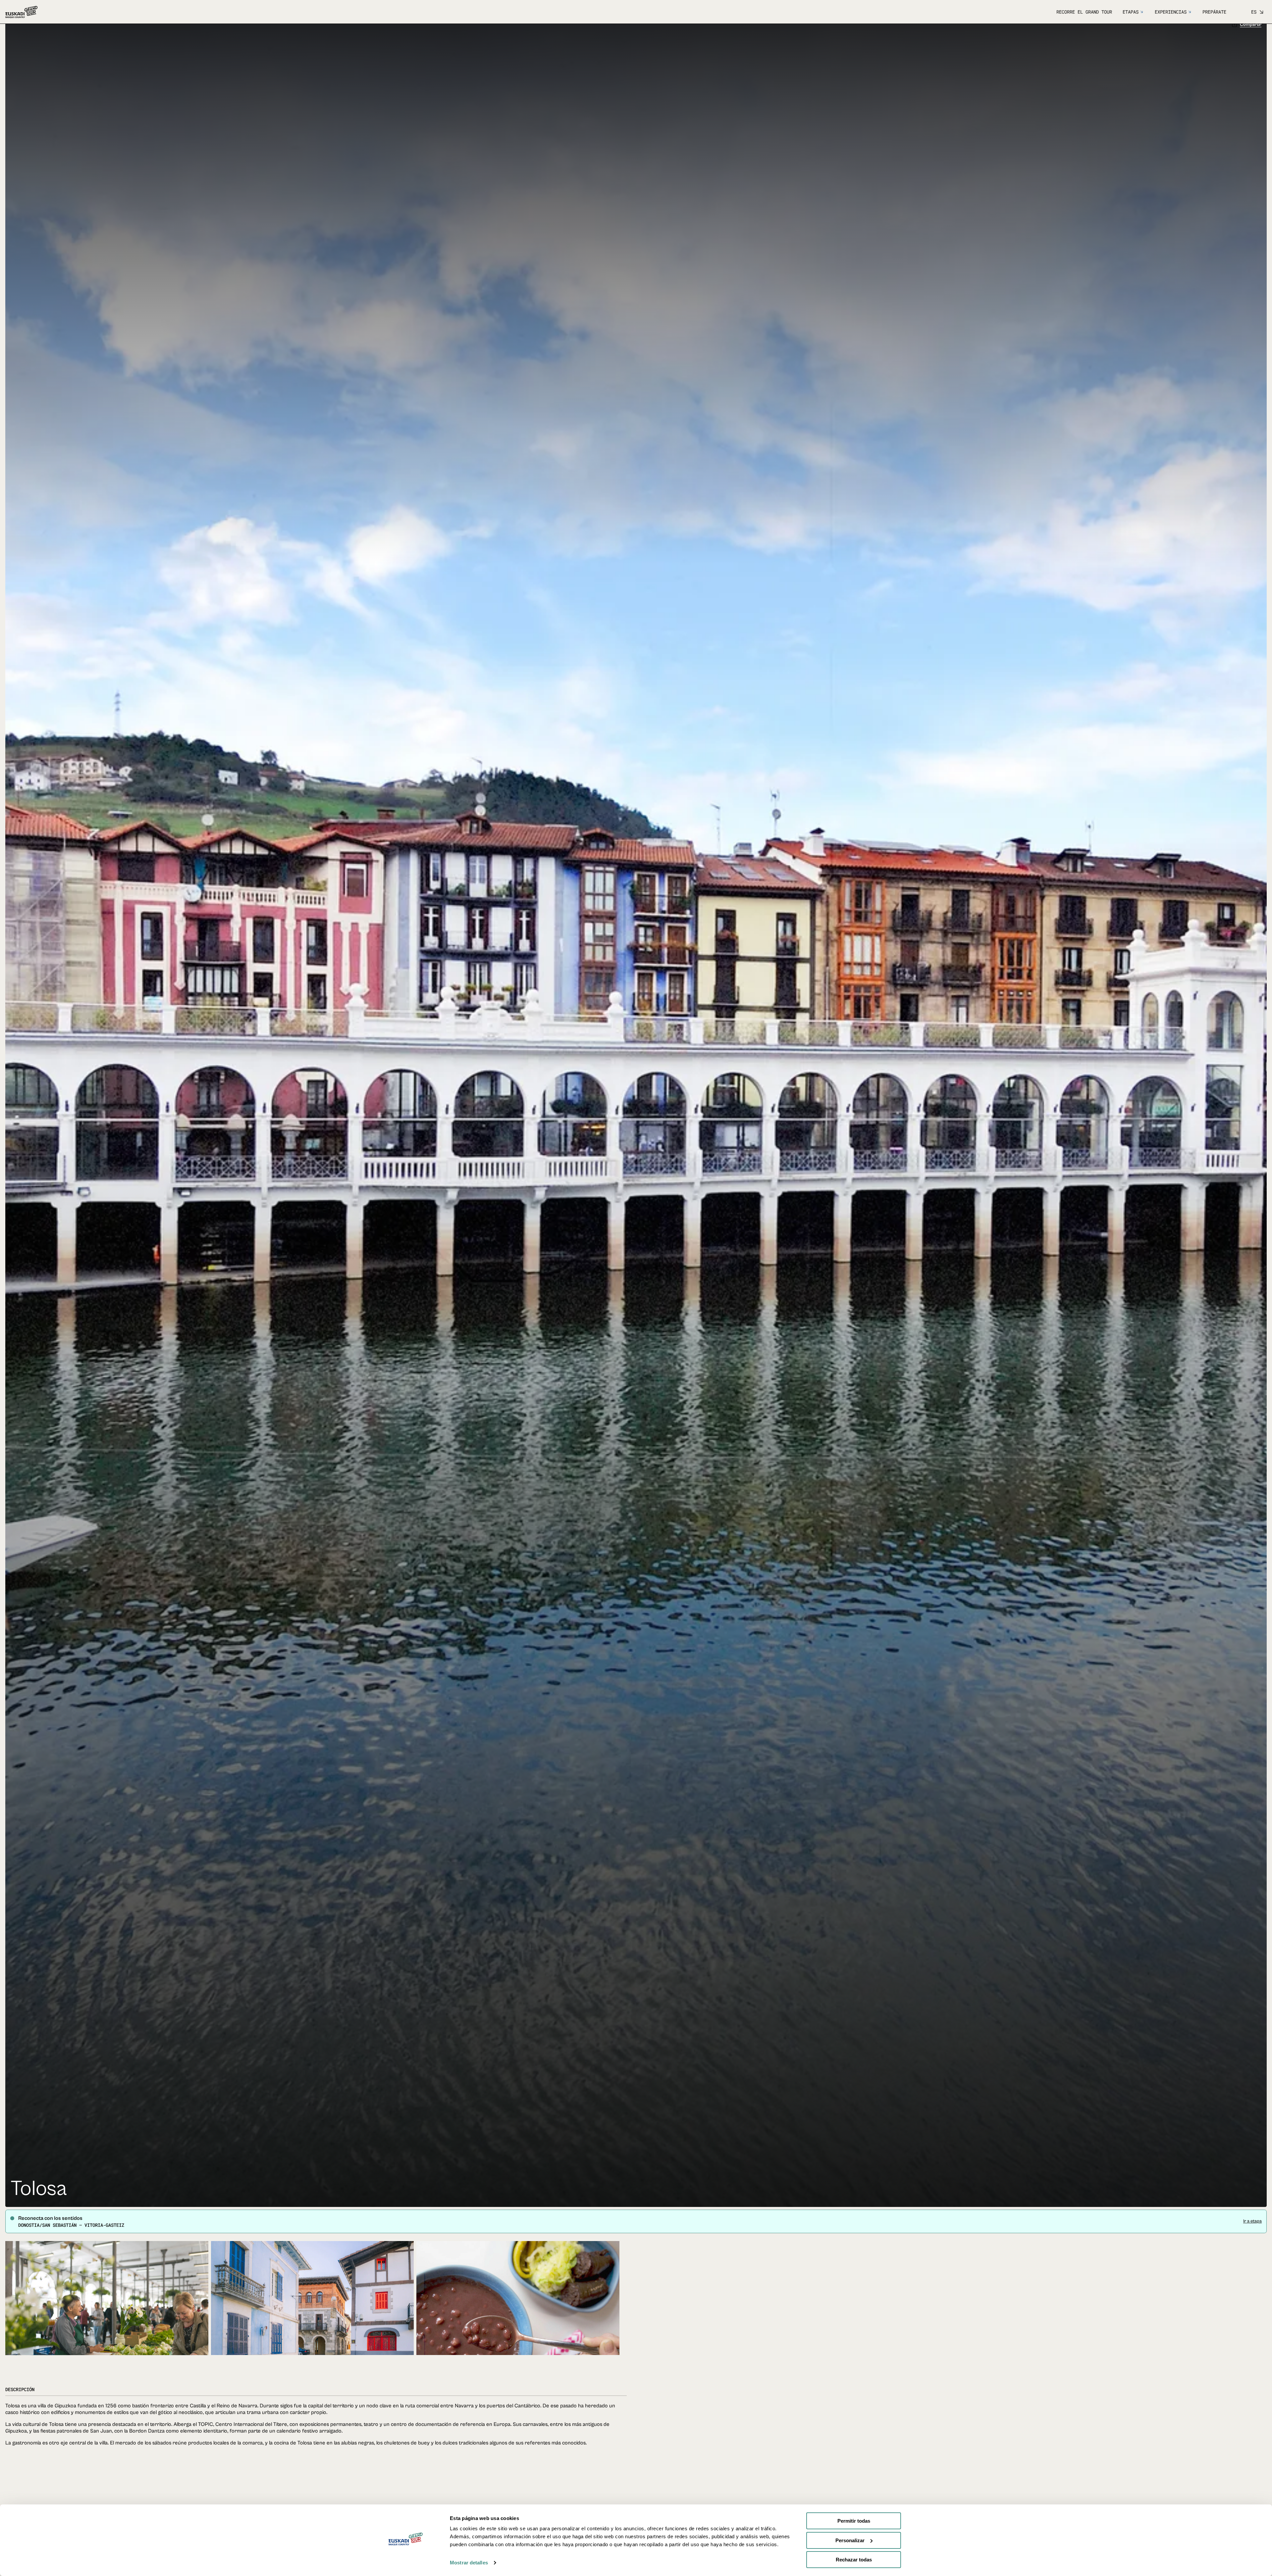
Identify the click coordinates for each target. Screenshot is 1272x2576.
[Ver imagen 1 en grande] (107, 2317)
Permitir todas (854, 2521)
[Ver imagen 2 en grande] (313, 2317)
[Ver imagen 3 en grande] (518, 2317)
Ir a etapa (1252, 2229)
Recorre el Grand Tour (1084, 12)
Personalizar (850, 2540)
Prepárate (1214, 12)
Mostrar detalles (469, 2563)
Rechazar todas (854, 2560)
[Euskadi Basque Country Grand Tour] (21, 12)
